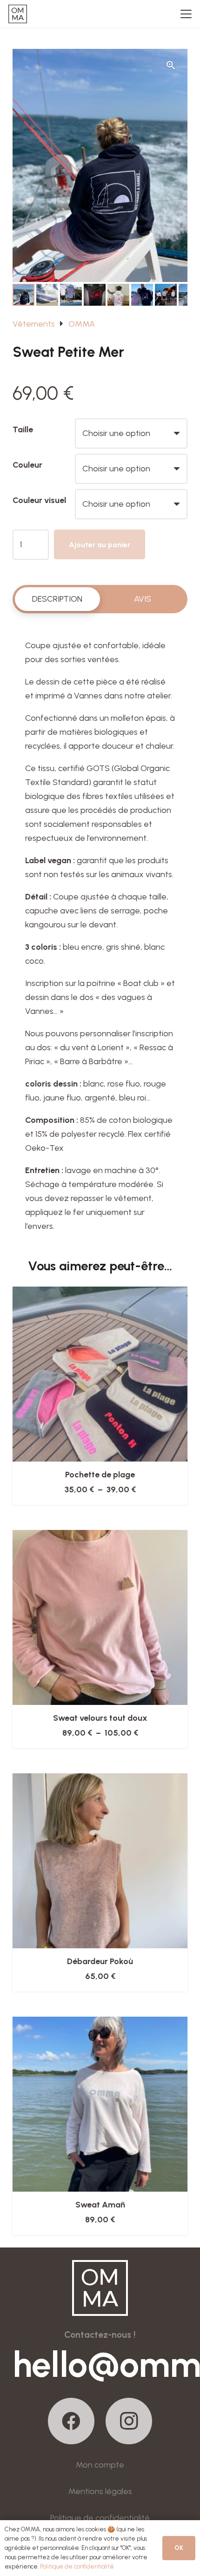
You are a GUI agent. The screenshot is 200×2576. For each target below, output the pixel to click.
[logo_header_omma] (18, 14)
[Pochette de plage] (100, 1374)
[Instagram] (129, 2421)
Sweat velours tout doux (100, 1718)
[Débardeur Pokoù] (100, 1861)
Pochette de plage (100, 1475)
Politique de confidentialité (100, 2518)
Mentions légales (100, 2491)
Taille (23, 429)
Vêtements (34, 324)
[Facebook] (71, 2421)
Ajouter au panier (100, 545)
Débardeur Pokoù (100, 1961)
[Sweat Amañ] (100, 2104)
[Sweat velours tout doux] (100, 1617)
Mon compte (100, 2465)
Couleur (27, 465)
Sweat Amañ (100, 2205)
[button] (186, 14)
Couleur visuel (39, 500)
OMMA (82, 324)
